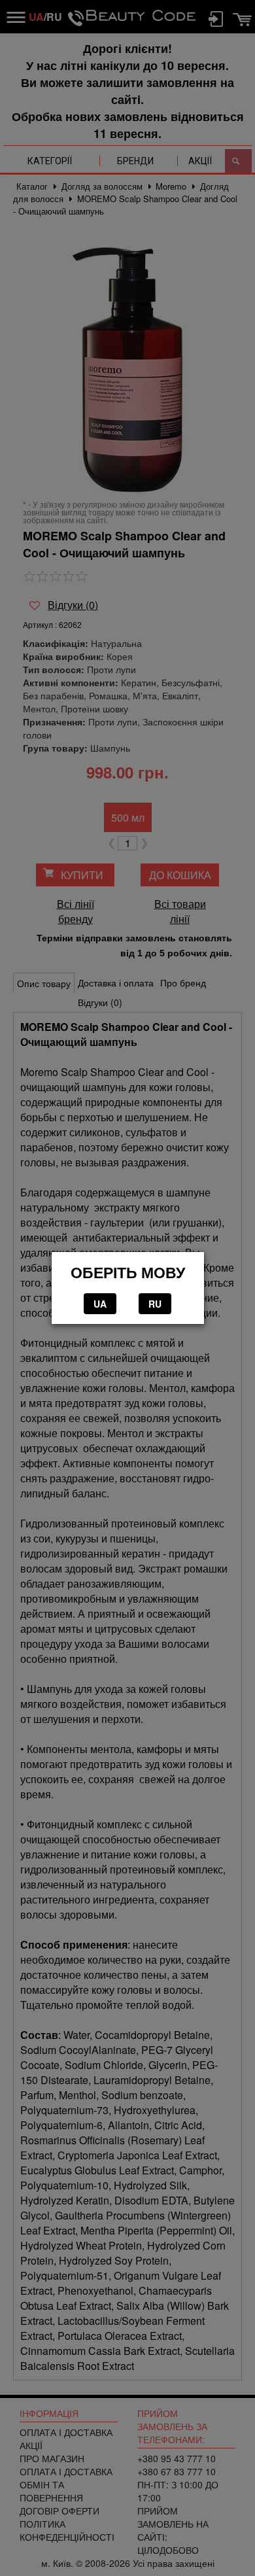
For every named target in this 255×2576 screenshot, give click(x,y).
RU (155, 1304)
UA (100, 1304)
